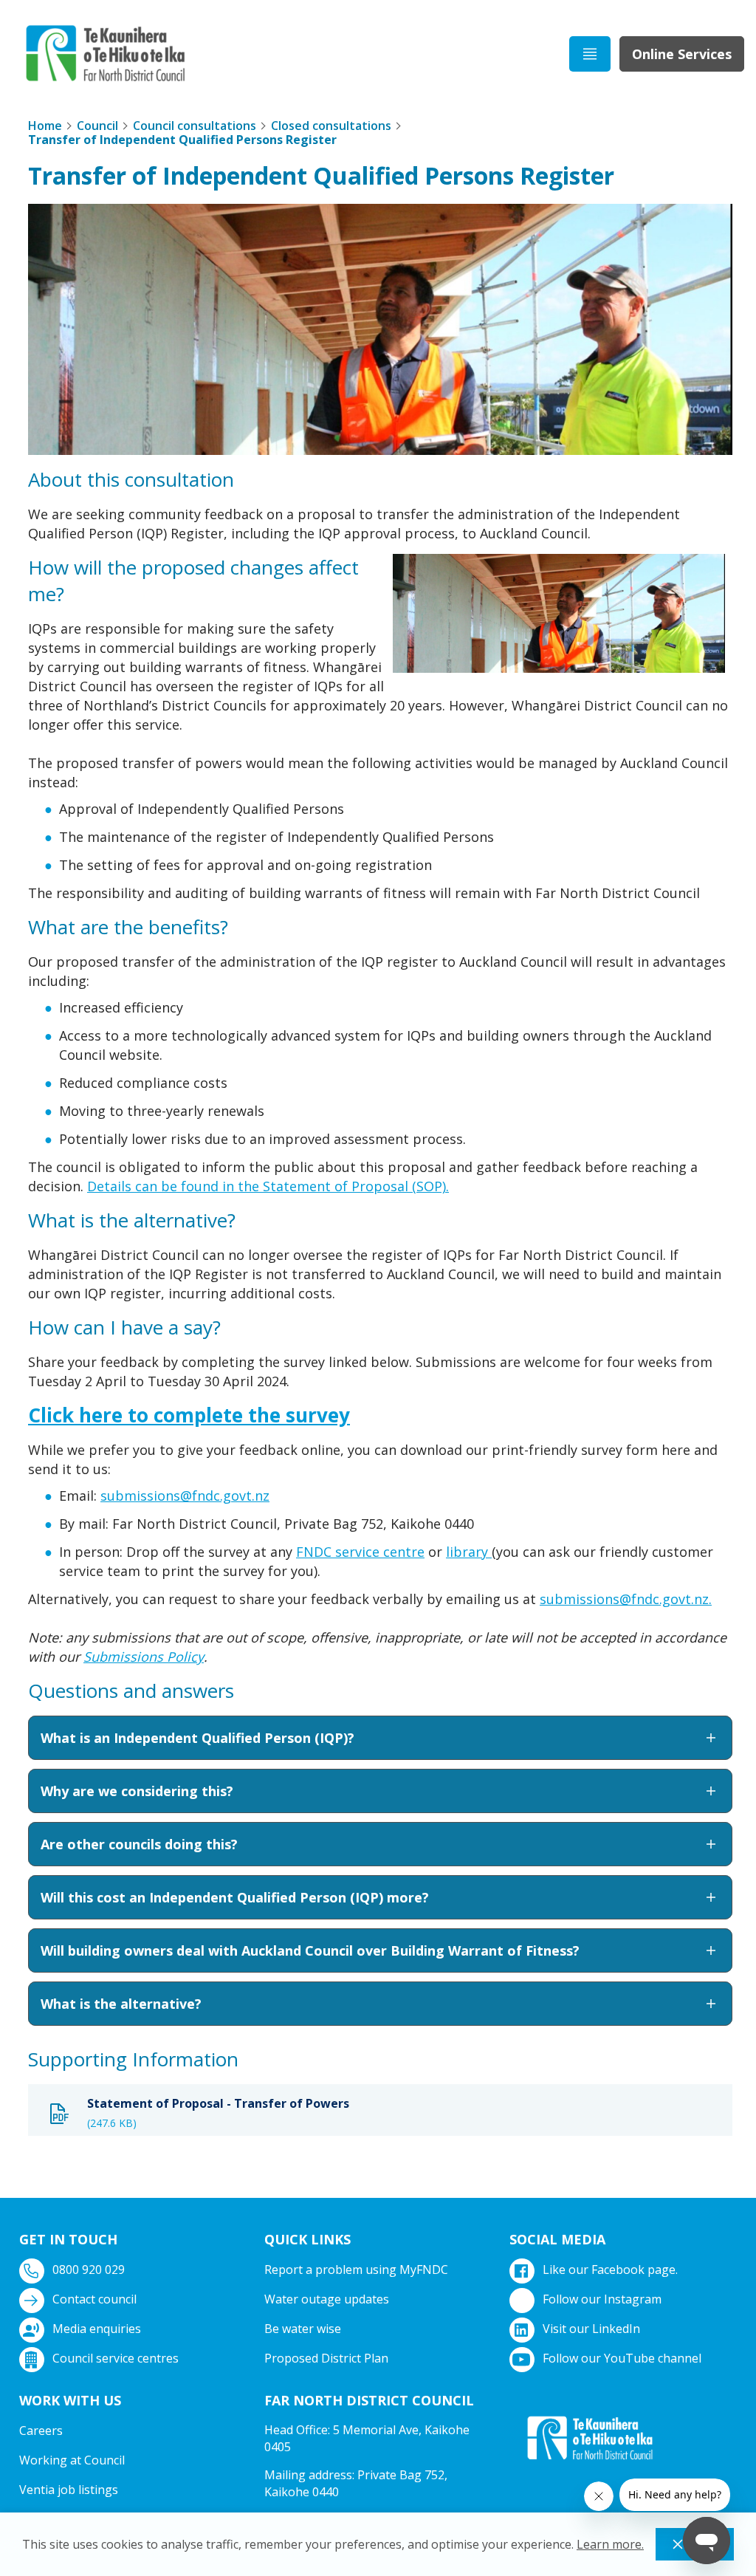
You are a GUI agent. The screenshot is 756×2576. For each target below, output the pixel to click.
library (469, 1552)
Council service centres (116, 2358)
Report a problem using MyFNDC (356, 2270)
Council (97, 126)
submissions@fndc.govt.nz (185, 1496)
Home (45, 126)
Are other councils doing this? (139, 1844)
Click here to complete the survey (189, 1415)
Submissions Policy (144, 1657)
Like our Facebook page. (610, 2270)
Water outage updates (327, 2299)
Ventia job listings (69, 2490)
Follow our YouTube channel (622, 2358)
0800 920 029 (89, 2270)
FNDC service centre (360, 1552)
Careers (41, 2431)
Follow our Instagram (602, 2299)
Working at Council (72, 2460)
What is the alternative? (121, 2004)
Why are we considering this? (137, 1791)
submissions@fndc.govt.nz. (626, 1599)
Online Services (682, 54)
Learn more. (610, 2544)
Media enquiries (97, 2329)
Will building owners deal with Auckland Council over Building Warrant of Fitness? (310, 1950)
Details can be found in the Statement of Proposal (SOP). (268, 1186)
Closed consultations (331, 126)
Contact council (94, 2299)
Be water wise (303, 2329)
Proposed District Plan (326, 2358)
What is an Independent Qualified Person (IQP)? (197, 1738)
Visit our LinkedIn (591, 2329)
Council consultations (195, 126)
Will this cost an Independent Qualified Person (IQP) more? (235, 1897)
